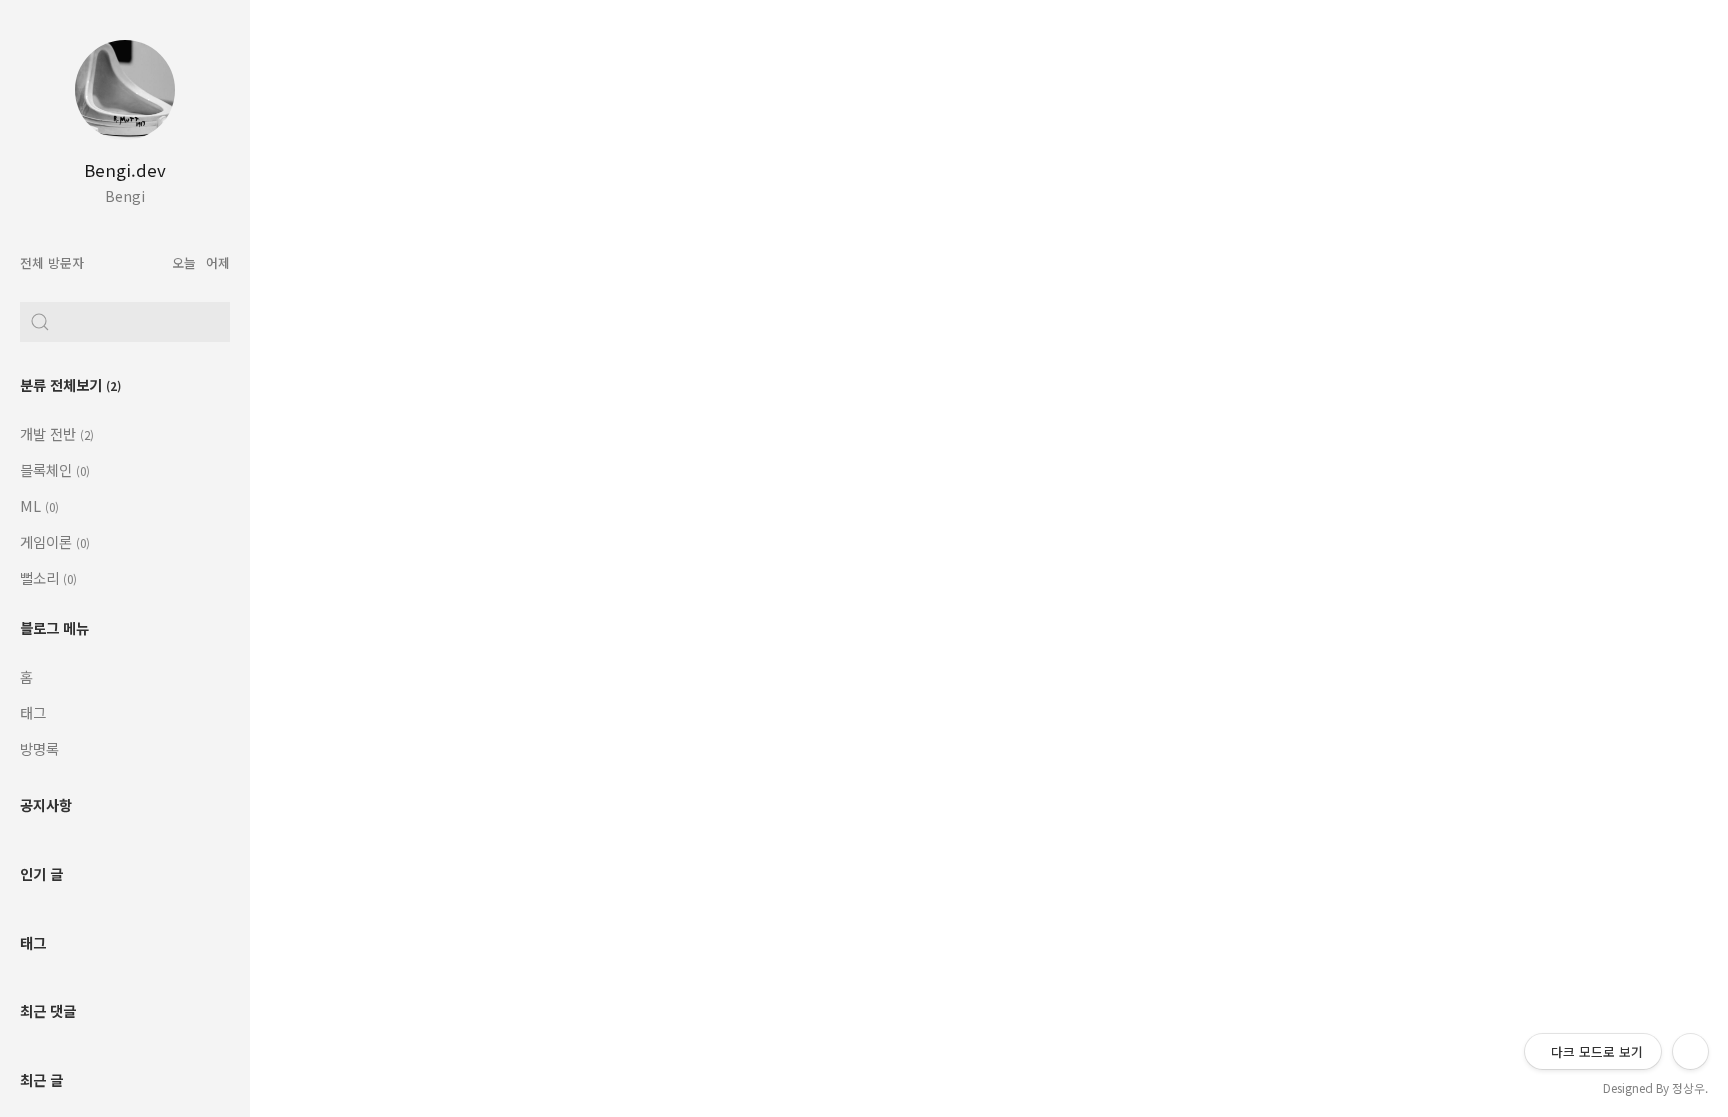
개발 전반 (57, 433)
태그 (33, 712)
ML (39, 505)
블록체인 (55, 469)
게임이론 (55, 541)
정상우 (1688, 1087)
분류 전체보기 (70, 384)
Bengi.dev (125, 170)
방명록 (39, 748)
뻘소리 (48, 577)
